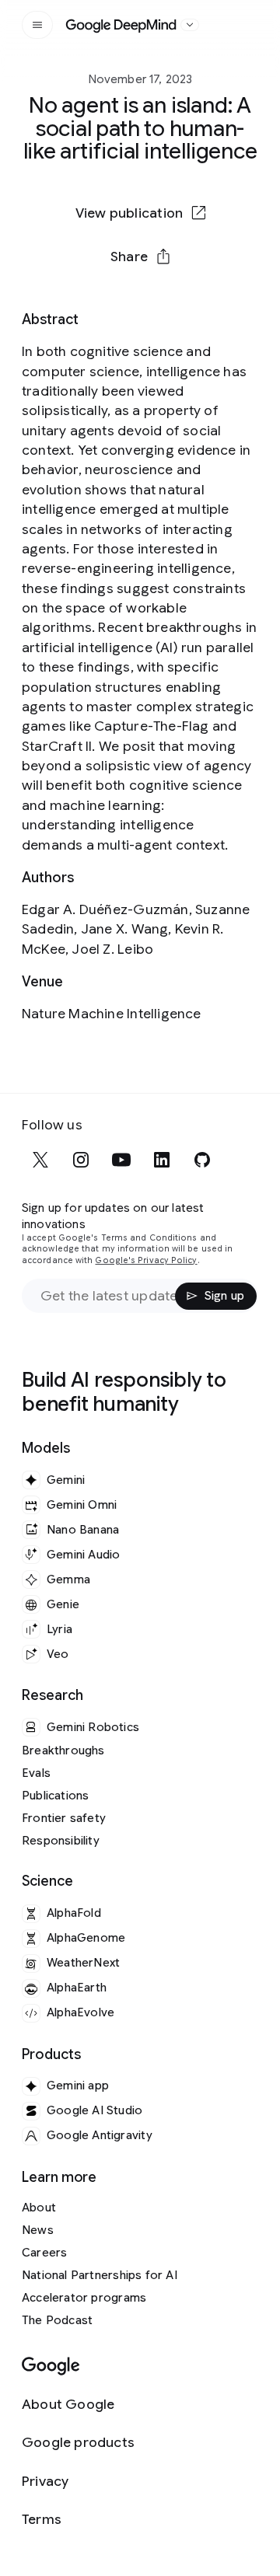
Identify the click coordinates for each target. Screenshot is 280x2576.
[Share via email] (180, 306)
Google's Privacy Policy (146, 1260)
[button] (140, 257)
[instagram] (81, 1160)
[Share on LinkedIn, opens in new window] (140, 306)
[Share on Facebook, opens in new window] (100, 306)
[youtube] (121, 1160)
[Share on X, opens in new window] (59, 306)
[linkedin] (162, 1160)
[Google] (51, 2367)
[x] (40, 1160)
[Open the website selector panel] (190, 25)
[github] (202, 1160)
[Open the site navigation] (37, 25)
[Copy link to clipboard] (221, 306)
